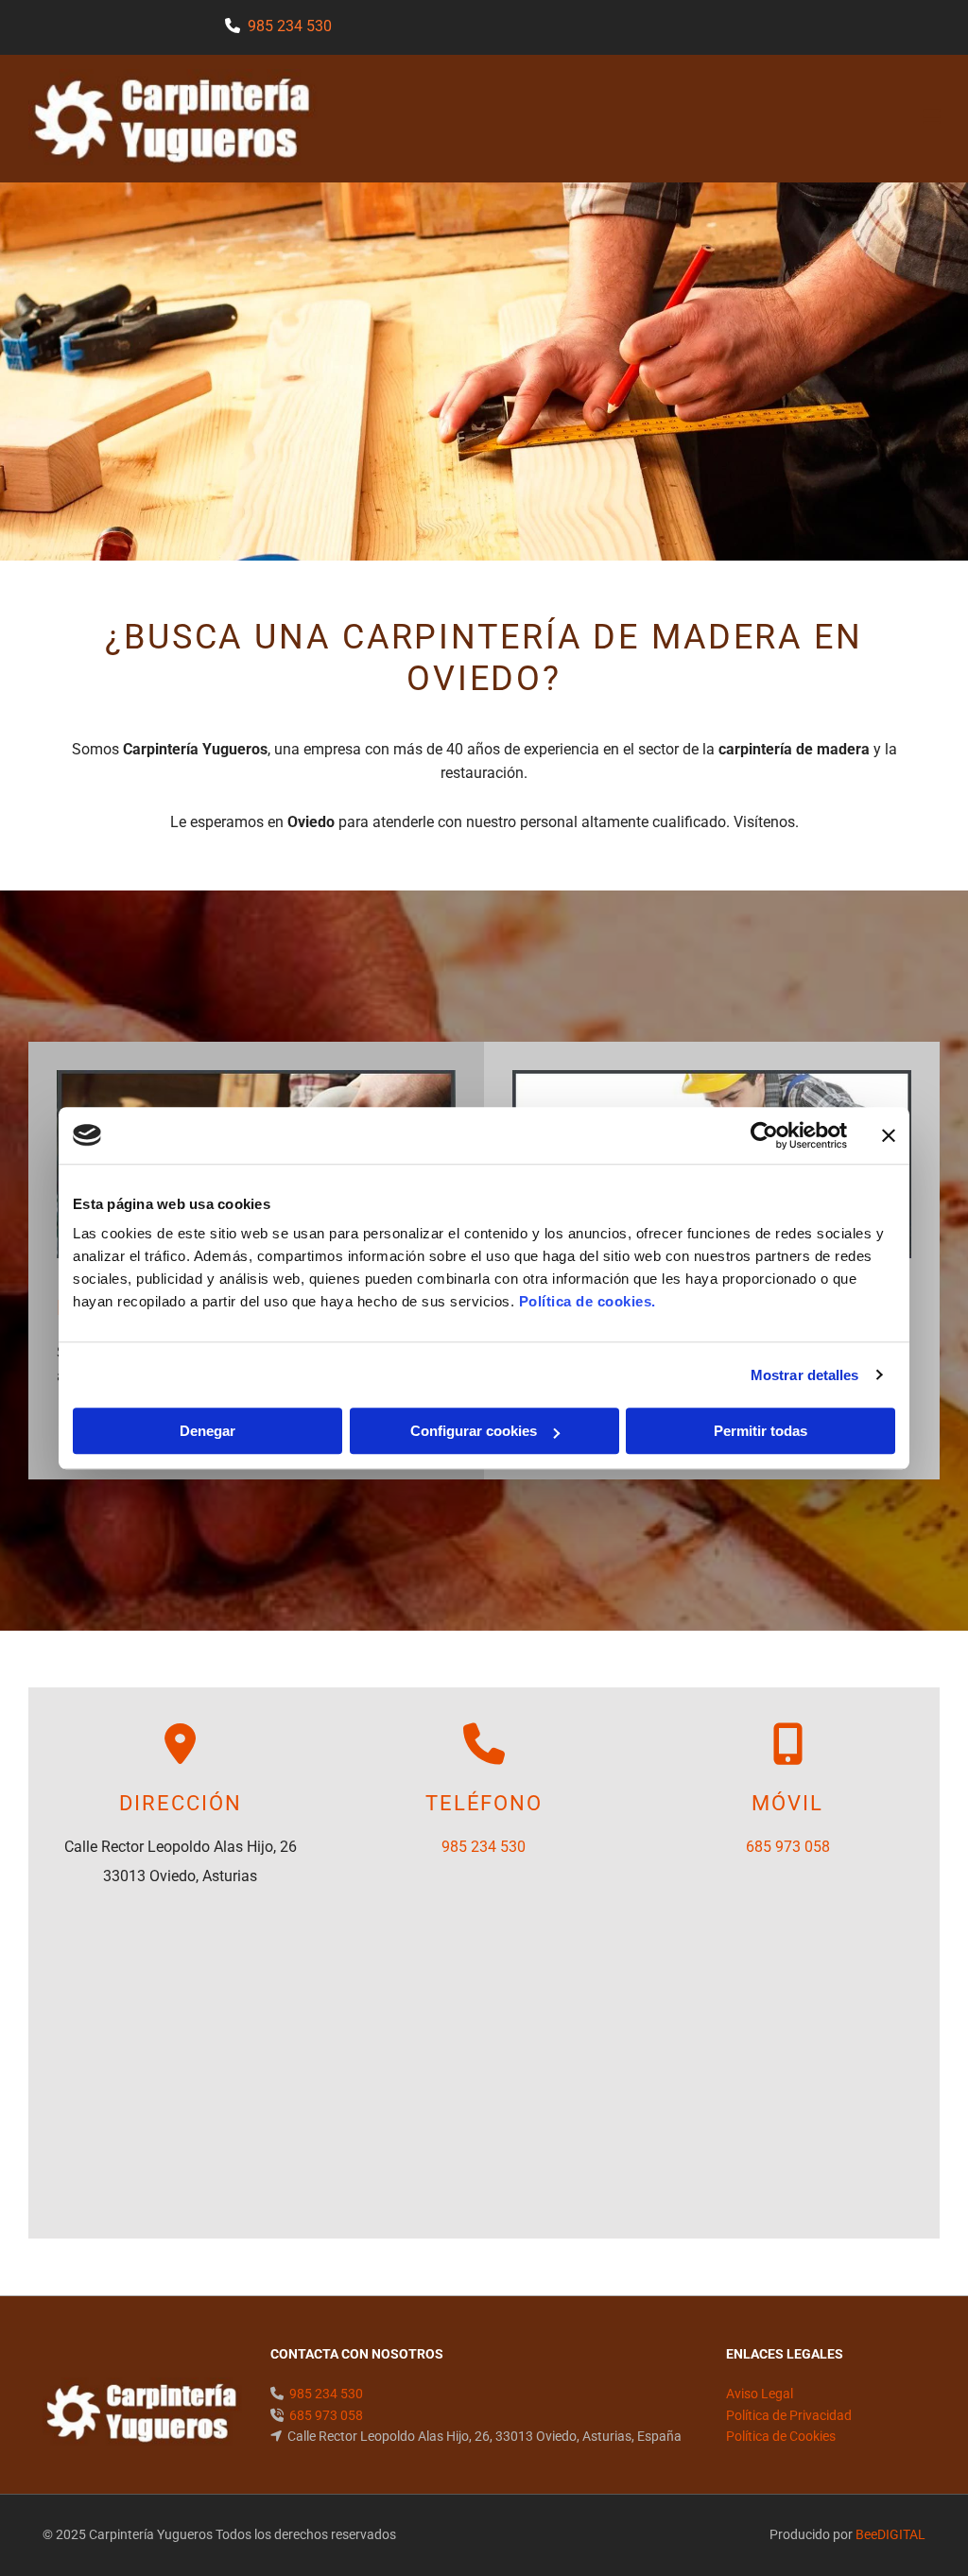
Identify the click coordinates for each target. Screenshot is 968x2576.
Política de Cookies (781, 2436)
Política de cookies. (588, 1301)
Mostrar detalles (805, 1375)
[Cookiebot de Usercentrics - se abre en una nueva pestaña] (764, 1135)
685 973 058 (788, 1847)
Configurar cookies (474, 1431)
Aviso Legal (760, 2394)
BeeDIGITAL (890, 2534)
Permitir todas (761, 1431)
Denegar (207, 1431)
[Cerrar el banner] (889, 1135)
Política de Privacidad (789, 2415)
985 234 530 (290, 26)
